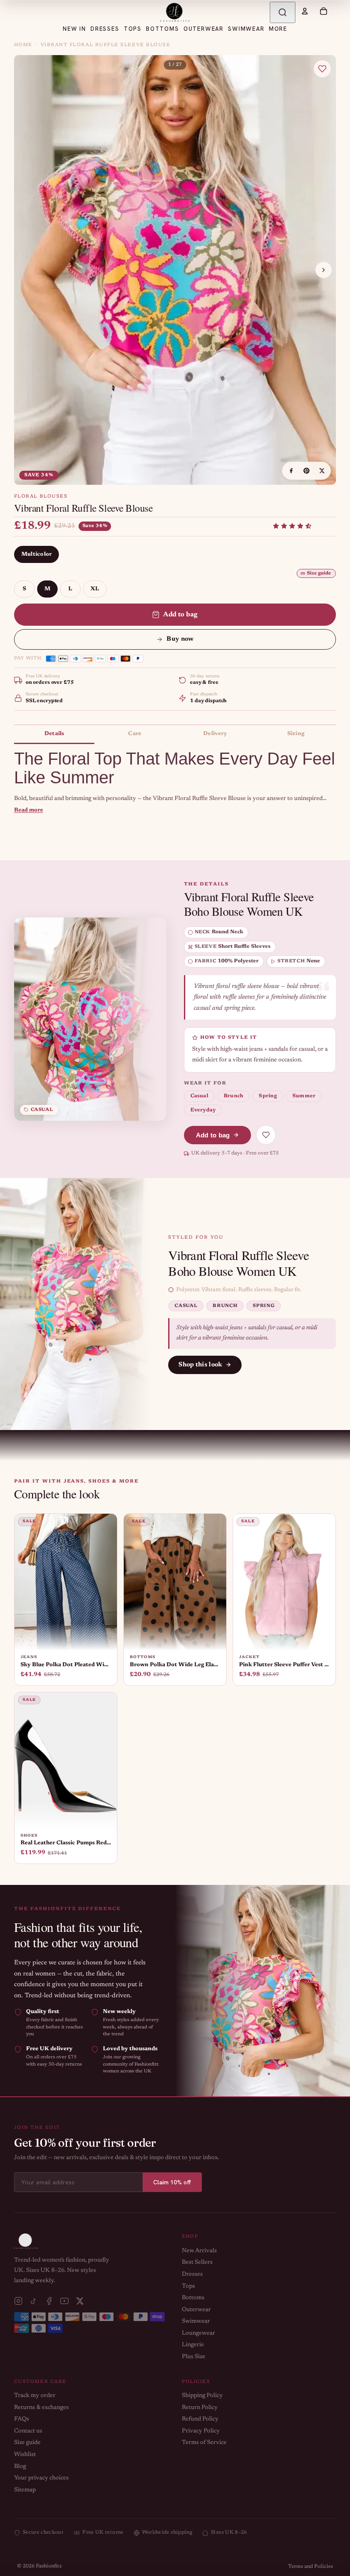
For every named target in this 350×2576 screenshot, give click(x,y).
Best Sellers (197, 2262)
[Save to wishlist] (322, 69)
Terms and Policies (311, 2567)
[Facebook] (49, 2301)
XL (95, 589)
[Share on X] (322, 471)
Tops (188, 2286)
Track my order (35, 2396)
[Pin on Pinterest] (306, 471)
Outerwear (196, 2310)
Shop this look (200, 1365)
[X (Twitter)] (80, 2301)
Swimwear (196, 2321)
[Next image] (324, 270)
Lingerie (193, 2345)
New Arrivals (199, 2251)
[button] (292, 526)
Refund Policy (200, 2419)
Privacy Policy (201, 2431)
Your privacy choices (41, 2478)
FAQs (22, 2419)
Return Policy (200, 2408)
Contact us (28, 2431)
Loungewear (198, 2333)
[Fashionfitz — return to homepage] (175, 12)
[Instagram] (18, 2301)
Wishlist (25, 2455)
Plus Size (194, 2357)
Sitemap (25, 2490)
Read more (29, 810)
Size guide (319, 573)
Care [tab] (135, 734)
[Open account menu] (305, 11)
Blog (20, 2467)
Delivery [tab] (215, 734)
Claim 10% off (172, 2182)
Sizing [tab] (296, 734)
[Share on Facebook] (291, 471)
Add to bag (181, 615)
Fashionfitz (49, 2566)
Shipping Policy (202, 2396)
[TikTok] (34, 2301)
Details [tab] (54, 734)
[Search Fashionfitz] (283, 12)
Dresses (192, 2274)
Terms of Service (204, 2443)
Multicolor (37, 554)
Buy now (180, 639)
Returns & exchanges (41, 2408)
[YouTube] (64, 2301)
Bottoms (193, 2298)
